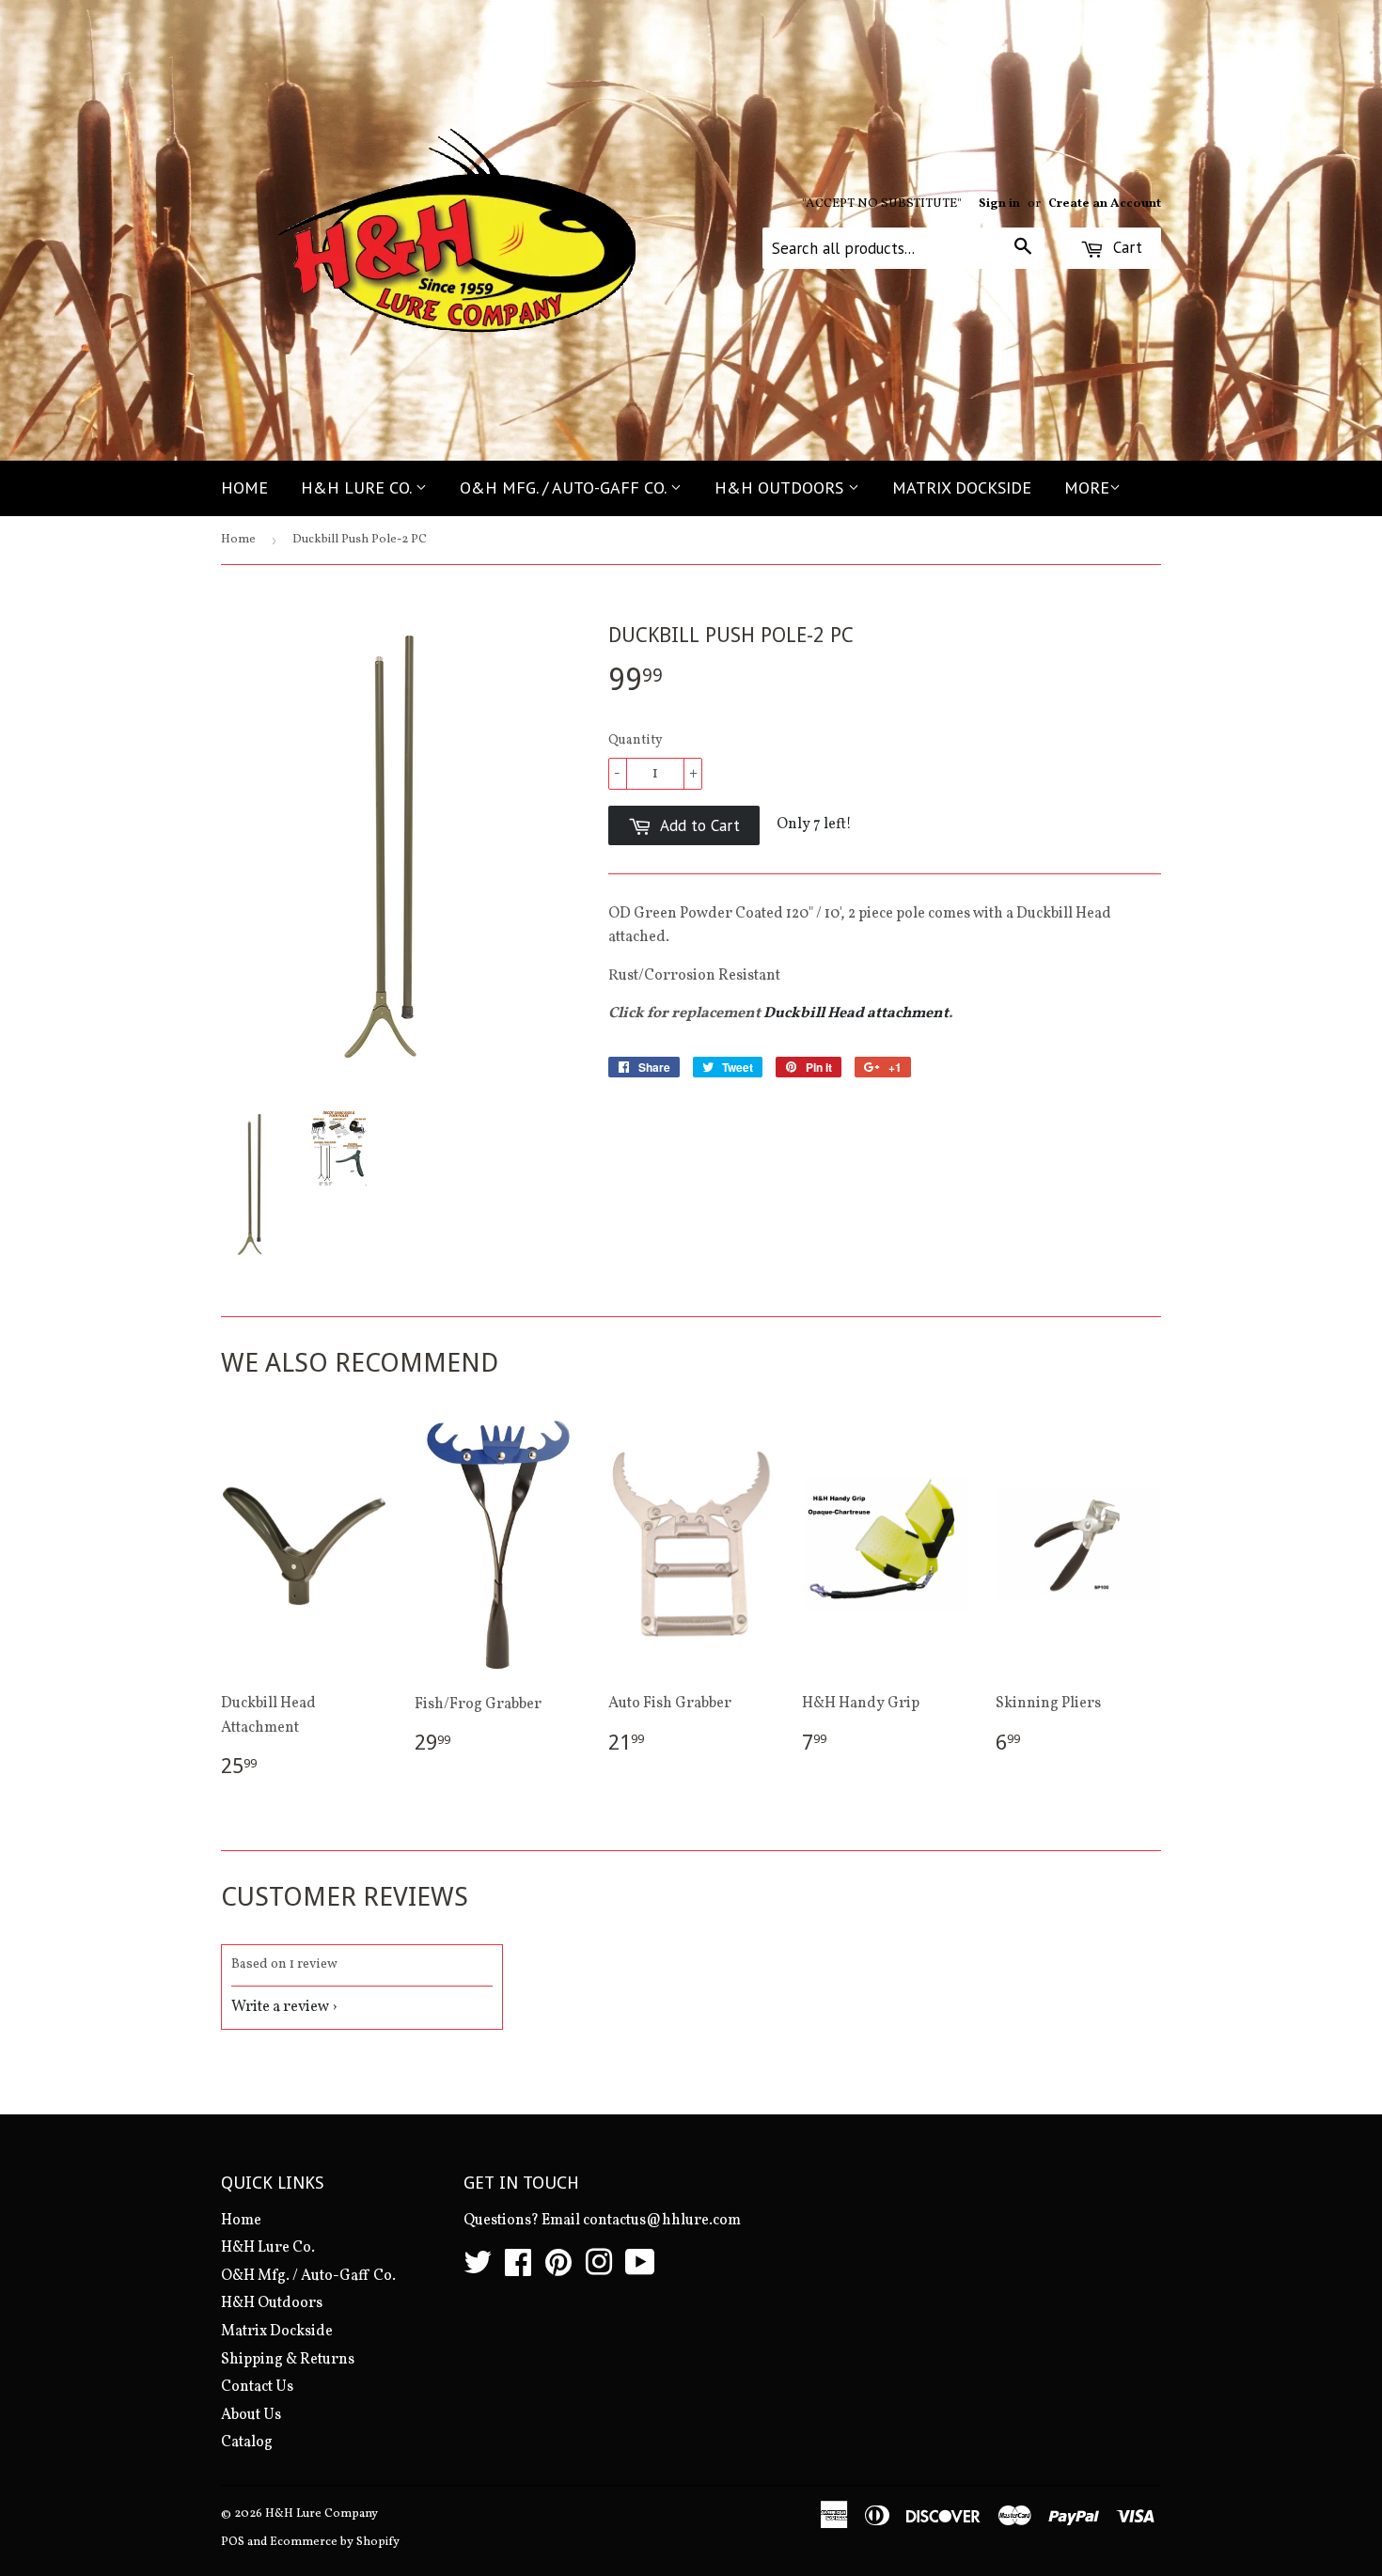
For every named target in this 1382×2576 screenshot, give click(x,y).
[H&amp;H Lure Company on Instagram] (599, 2270)
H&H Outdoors (781, 487)
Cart (1125, 247)
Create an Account (1105, 204)
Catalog (247, 2442)
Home (244, 487)
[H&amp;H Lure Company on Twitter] (478, 2270)
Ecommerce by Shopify (335, 2542)
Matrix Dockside (962, 487)
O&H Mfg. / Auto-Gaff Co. (565, 487)
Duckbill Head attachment (856, 1013)
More (1087, 487)
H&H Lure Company (322, 2514)
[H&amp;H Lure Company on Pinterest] (558, 2270)
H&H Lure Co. (358, 487)
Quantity (636, 740)
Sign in (999, 204)
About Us (251, 2415)
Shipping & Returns (288, 2360)
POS (233, 2542)
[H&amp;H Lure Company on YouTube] (640, 2270)
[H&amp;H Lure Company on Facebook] (518, 2270)
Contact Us (257, 2387)
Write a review (280, 2007)
